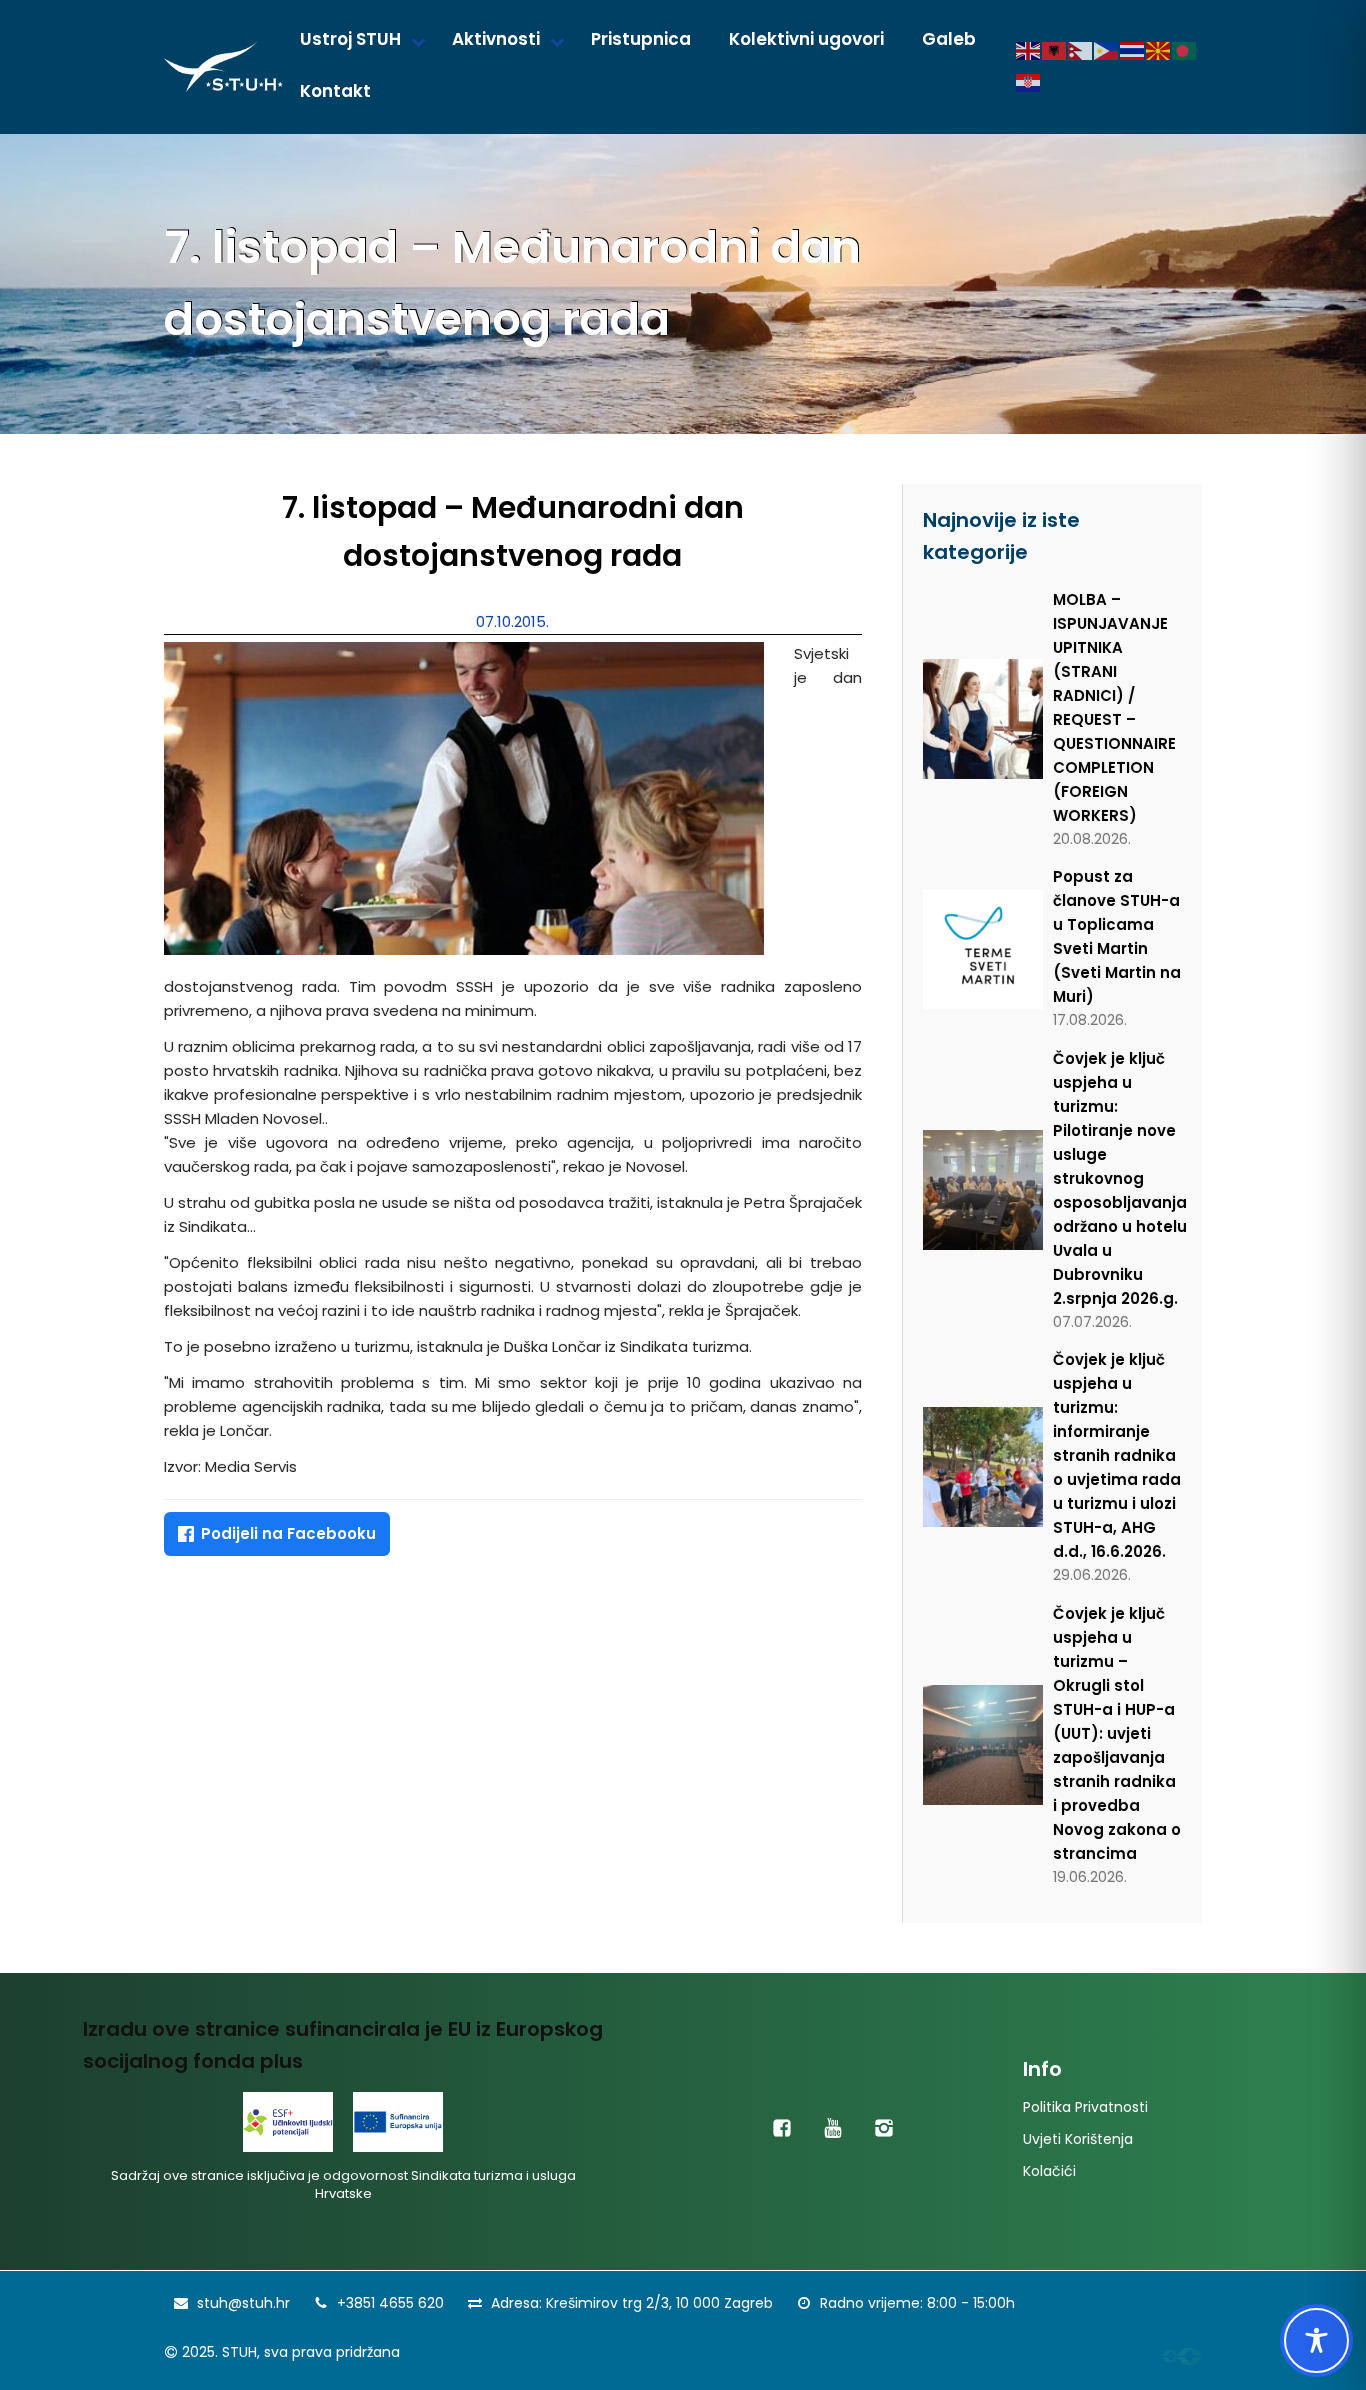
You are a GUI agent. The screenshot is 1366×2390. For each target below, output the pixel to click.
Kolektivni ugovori (806, 39)
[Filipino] (1107, 50)
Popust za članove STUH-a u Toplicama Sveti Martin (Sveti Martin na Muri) (1117, 936)
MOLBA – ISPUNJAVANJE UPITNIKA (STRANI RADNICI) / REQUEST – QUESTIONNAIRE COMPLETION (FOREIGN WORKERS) (1114, 707)
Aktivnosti (496, 39)
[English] (1029, 50)
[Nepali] (1081, 50)
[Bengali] (1185, 50)
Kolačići (1049, 2171)
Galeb (949, 39)
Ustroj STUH (350, 39)
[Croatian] (1029, 82)
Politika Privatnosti (1085, 2107)
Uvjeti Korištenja (1078, 2139)
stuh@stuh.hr (243, 2303)
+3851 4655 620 (390, 2303)
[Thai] (1133, 50)
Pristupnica (641, 39)
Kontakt (335, 91)
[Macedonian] (1159, 50)
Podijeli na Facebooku (288, 1533)
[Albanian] (1055, 50)
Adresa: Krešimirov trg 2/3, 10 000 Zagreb (632, 2303)
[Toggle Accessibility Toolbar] (1316, 2340)
